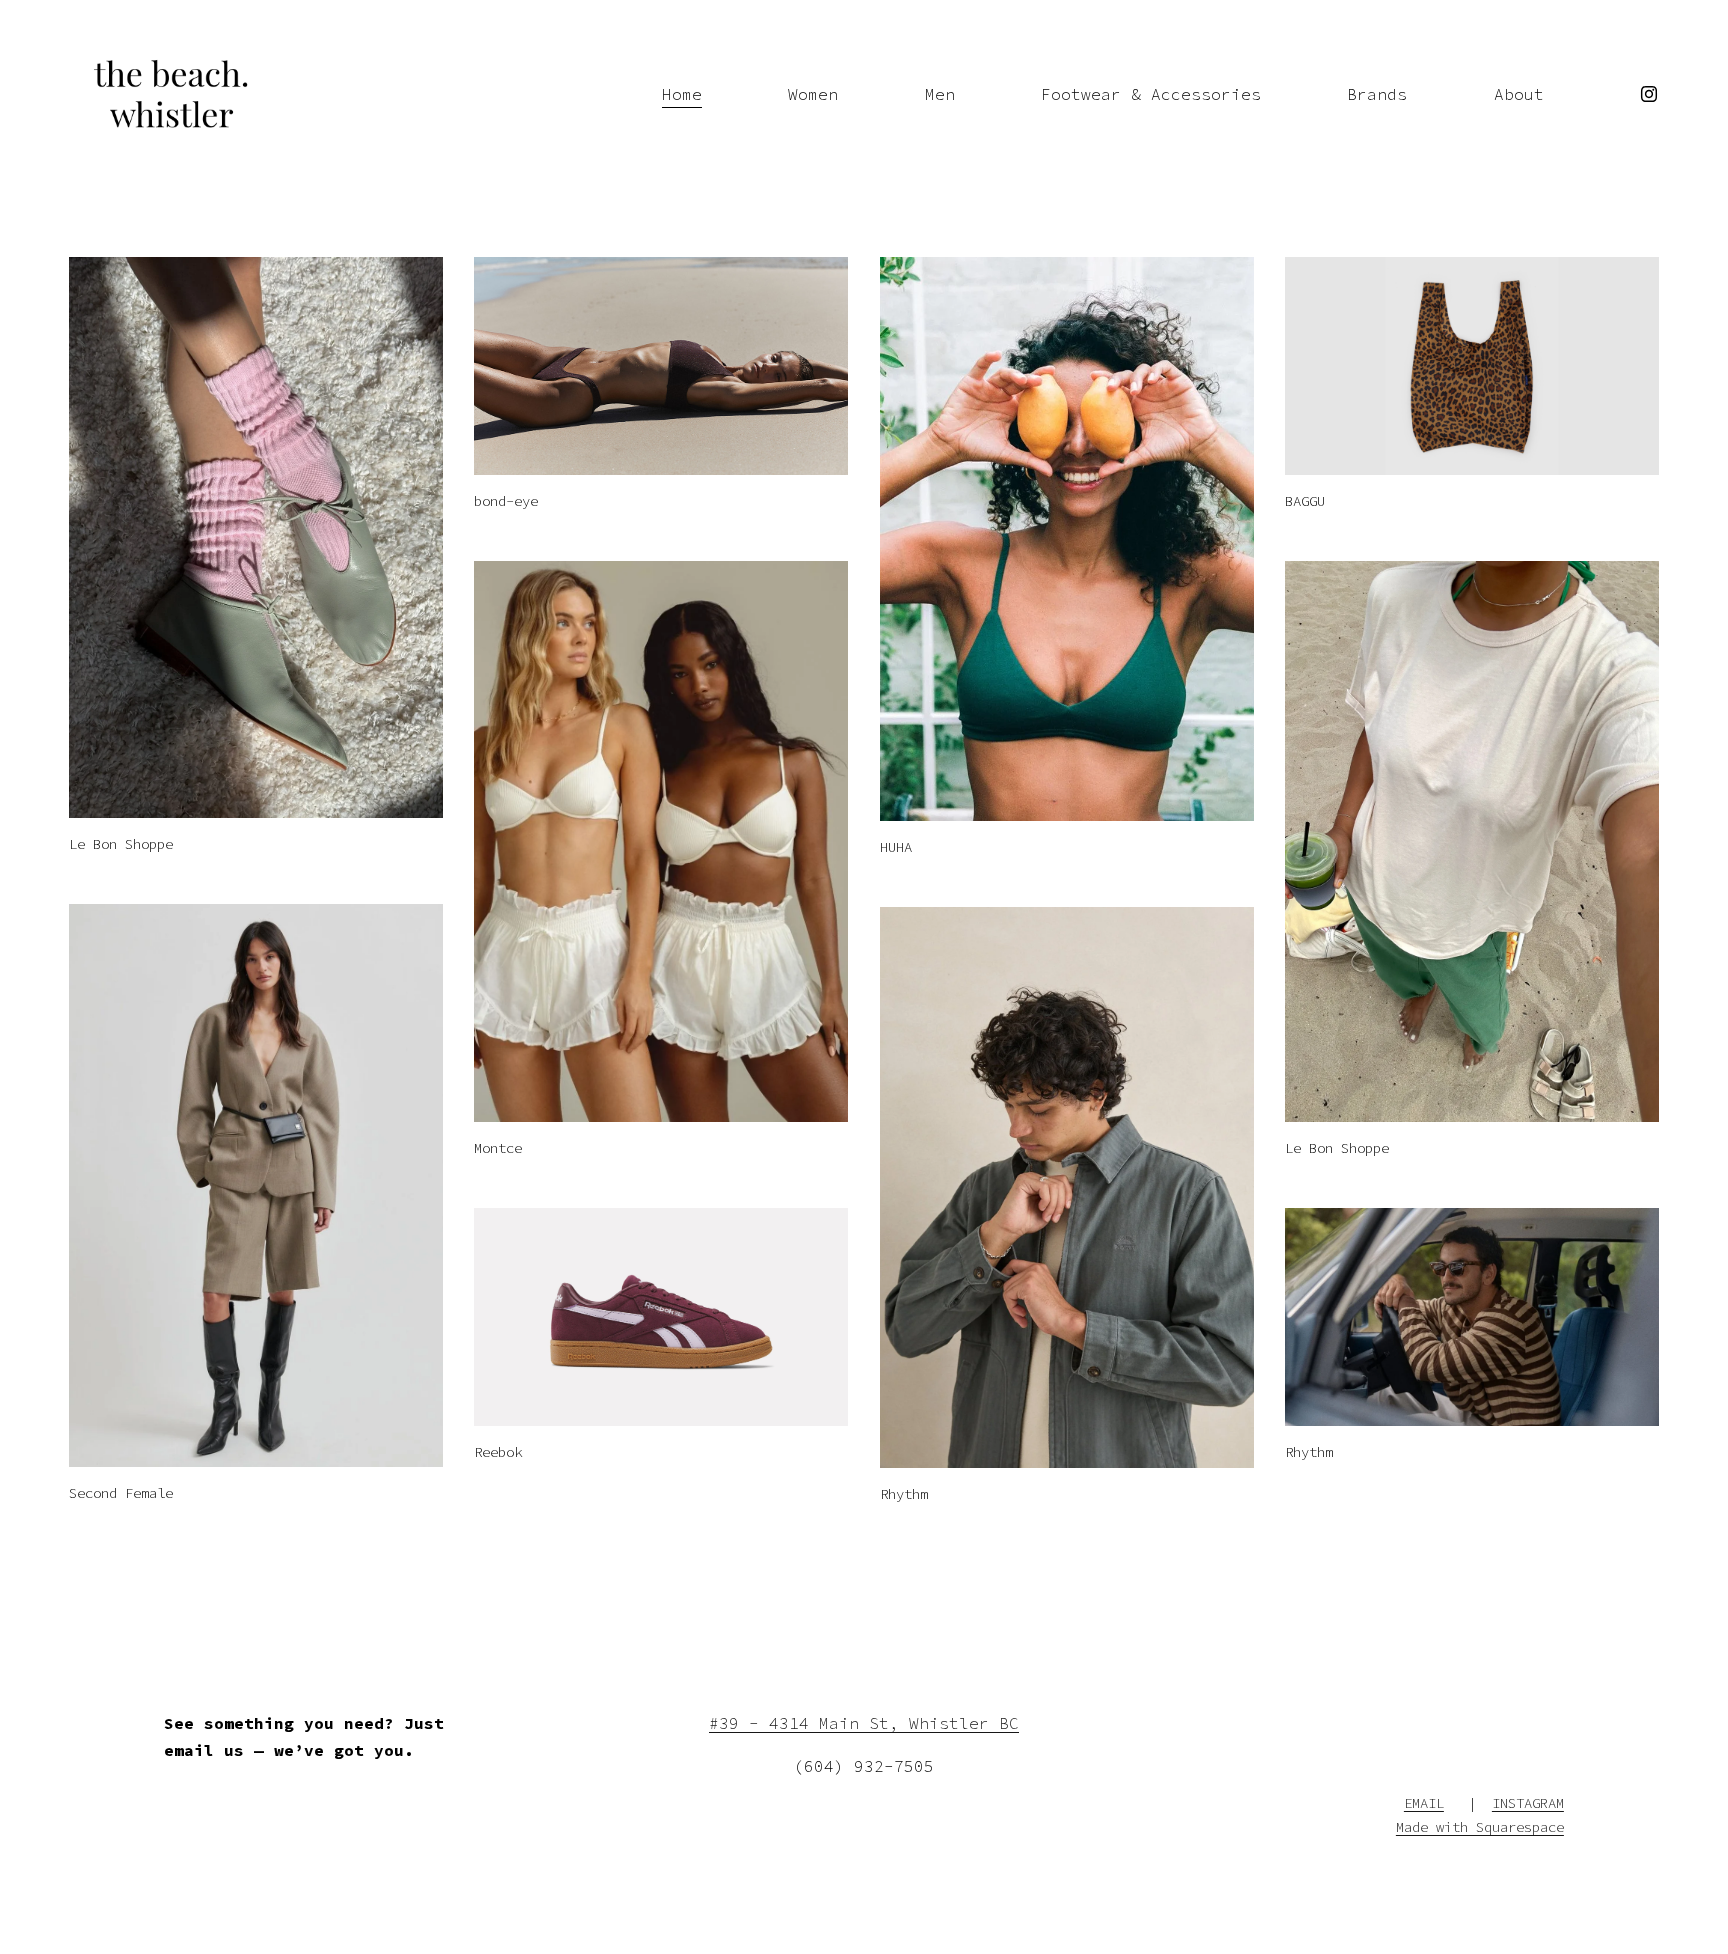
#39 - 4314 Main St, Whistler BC (864, 1723)
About (1519, 94)
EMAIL (1424, 1803)
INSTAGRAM (1528, 1803)
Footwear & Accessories (1151, 94)
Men (940, 94)
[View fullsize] (256, 537)
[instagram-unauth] (1649, 94)
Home (682, 94)
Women (813, 94)
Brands (1377, 94)
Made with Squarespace (1480, 1827)
